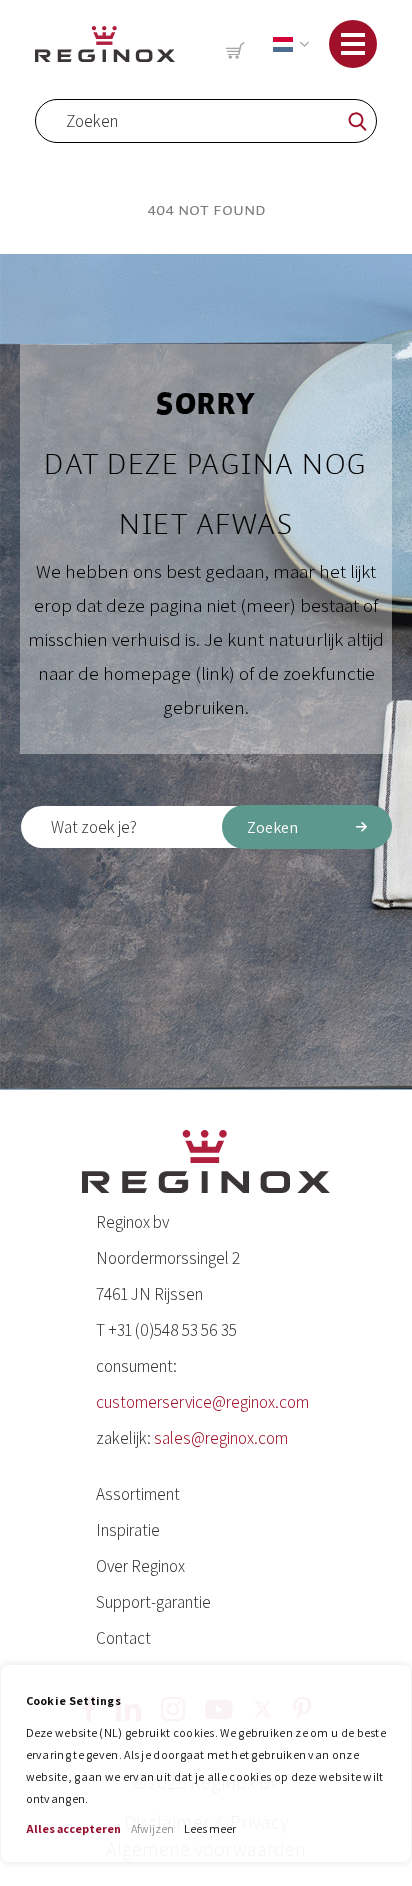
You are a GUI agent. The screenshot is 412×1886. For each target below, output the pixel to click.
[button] (287, 44)
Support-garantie (153, 1602)
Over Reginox (140, 1566)
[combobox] (206, 121)
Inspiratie (128, 1530)
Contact (123, 1638)
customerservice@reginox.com (202, 1402)
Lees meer (210, 1828)
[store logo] (105, 43)
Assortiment (138, 1494)
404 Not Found (206, 210)
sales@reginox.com (221, 1438)
